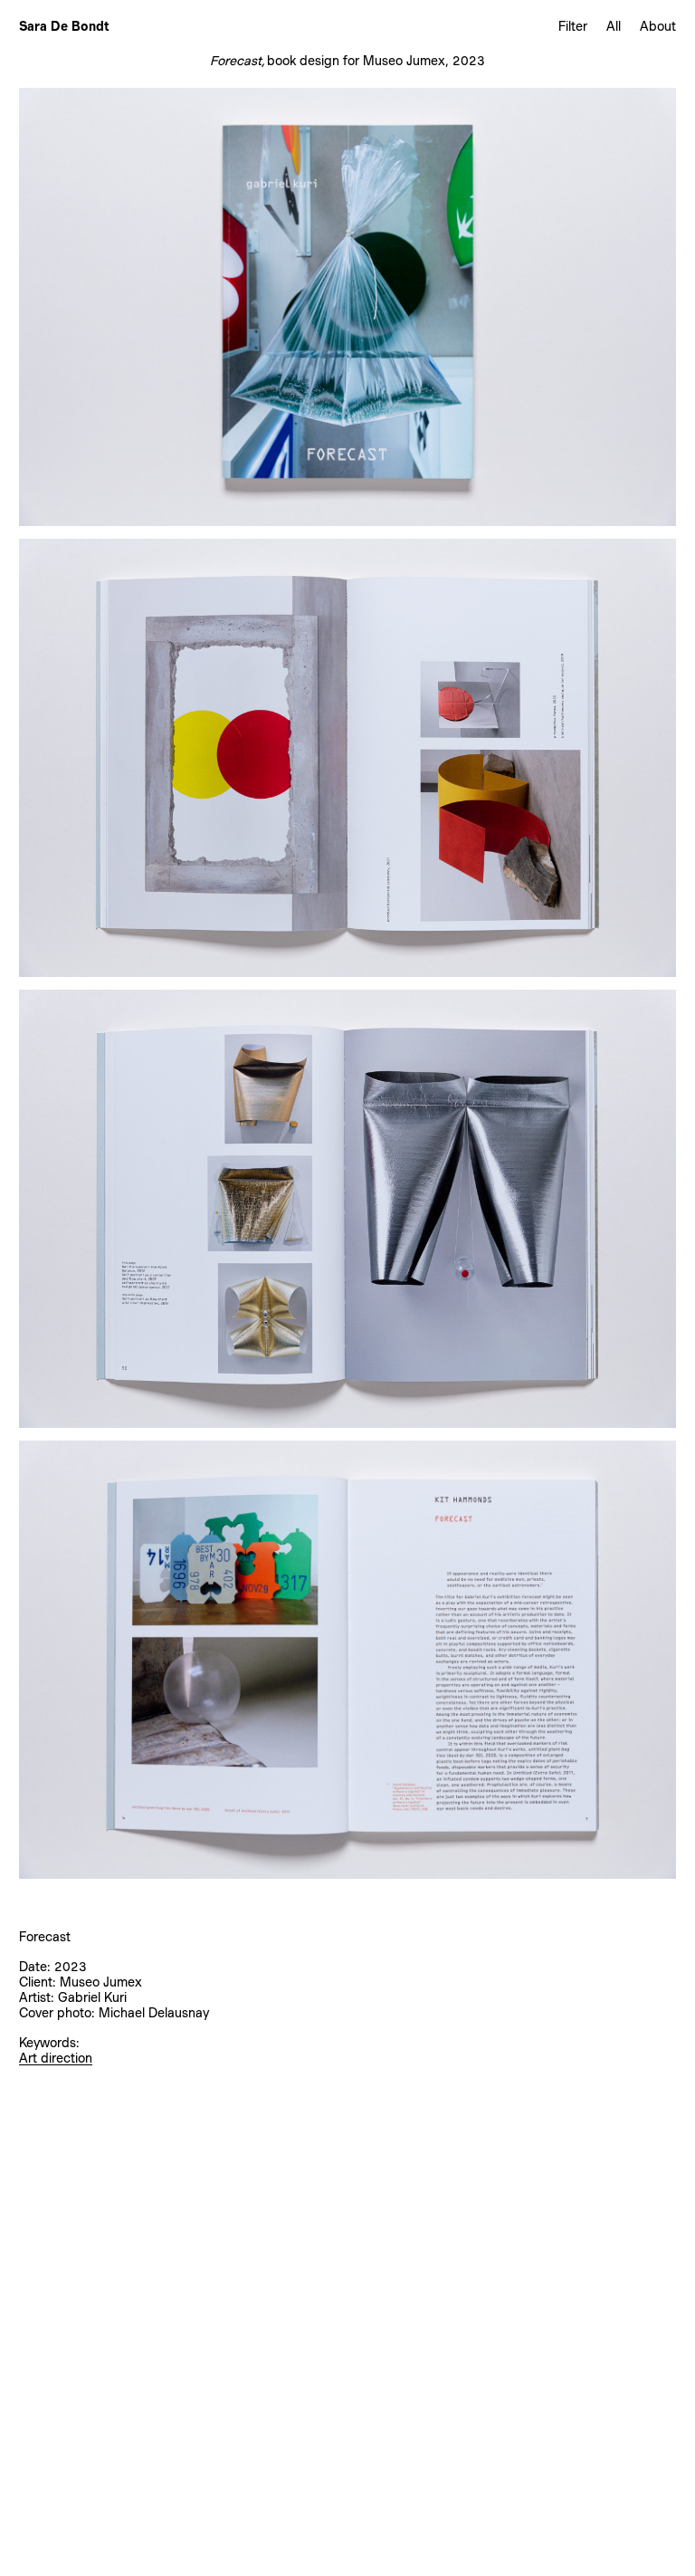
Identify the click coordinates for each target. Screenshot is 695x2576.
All (614, 26)
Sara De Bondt (64, 26)
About (658, 26)
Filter (573, 26)
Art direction (56, 2058)
